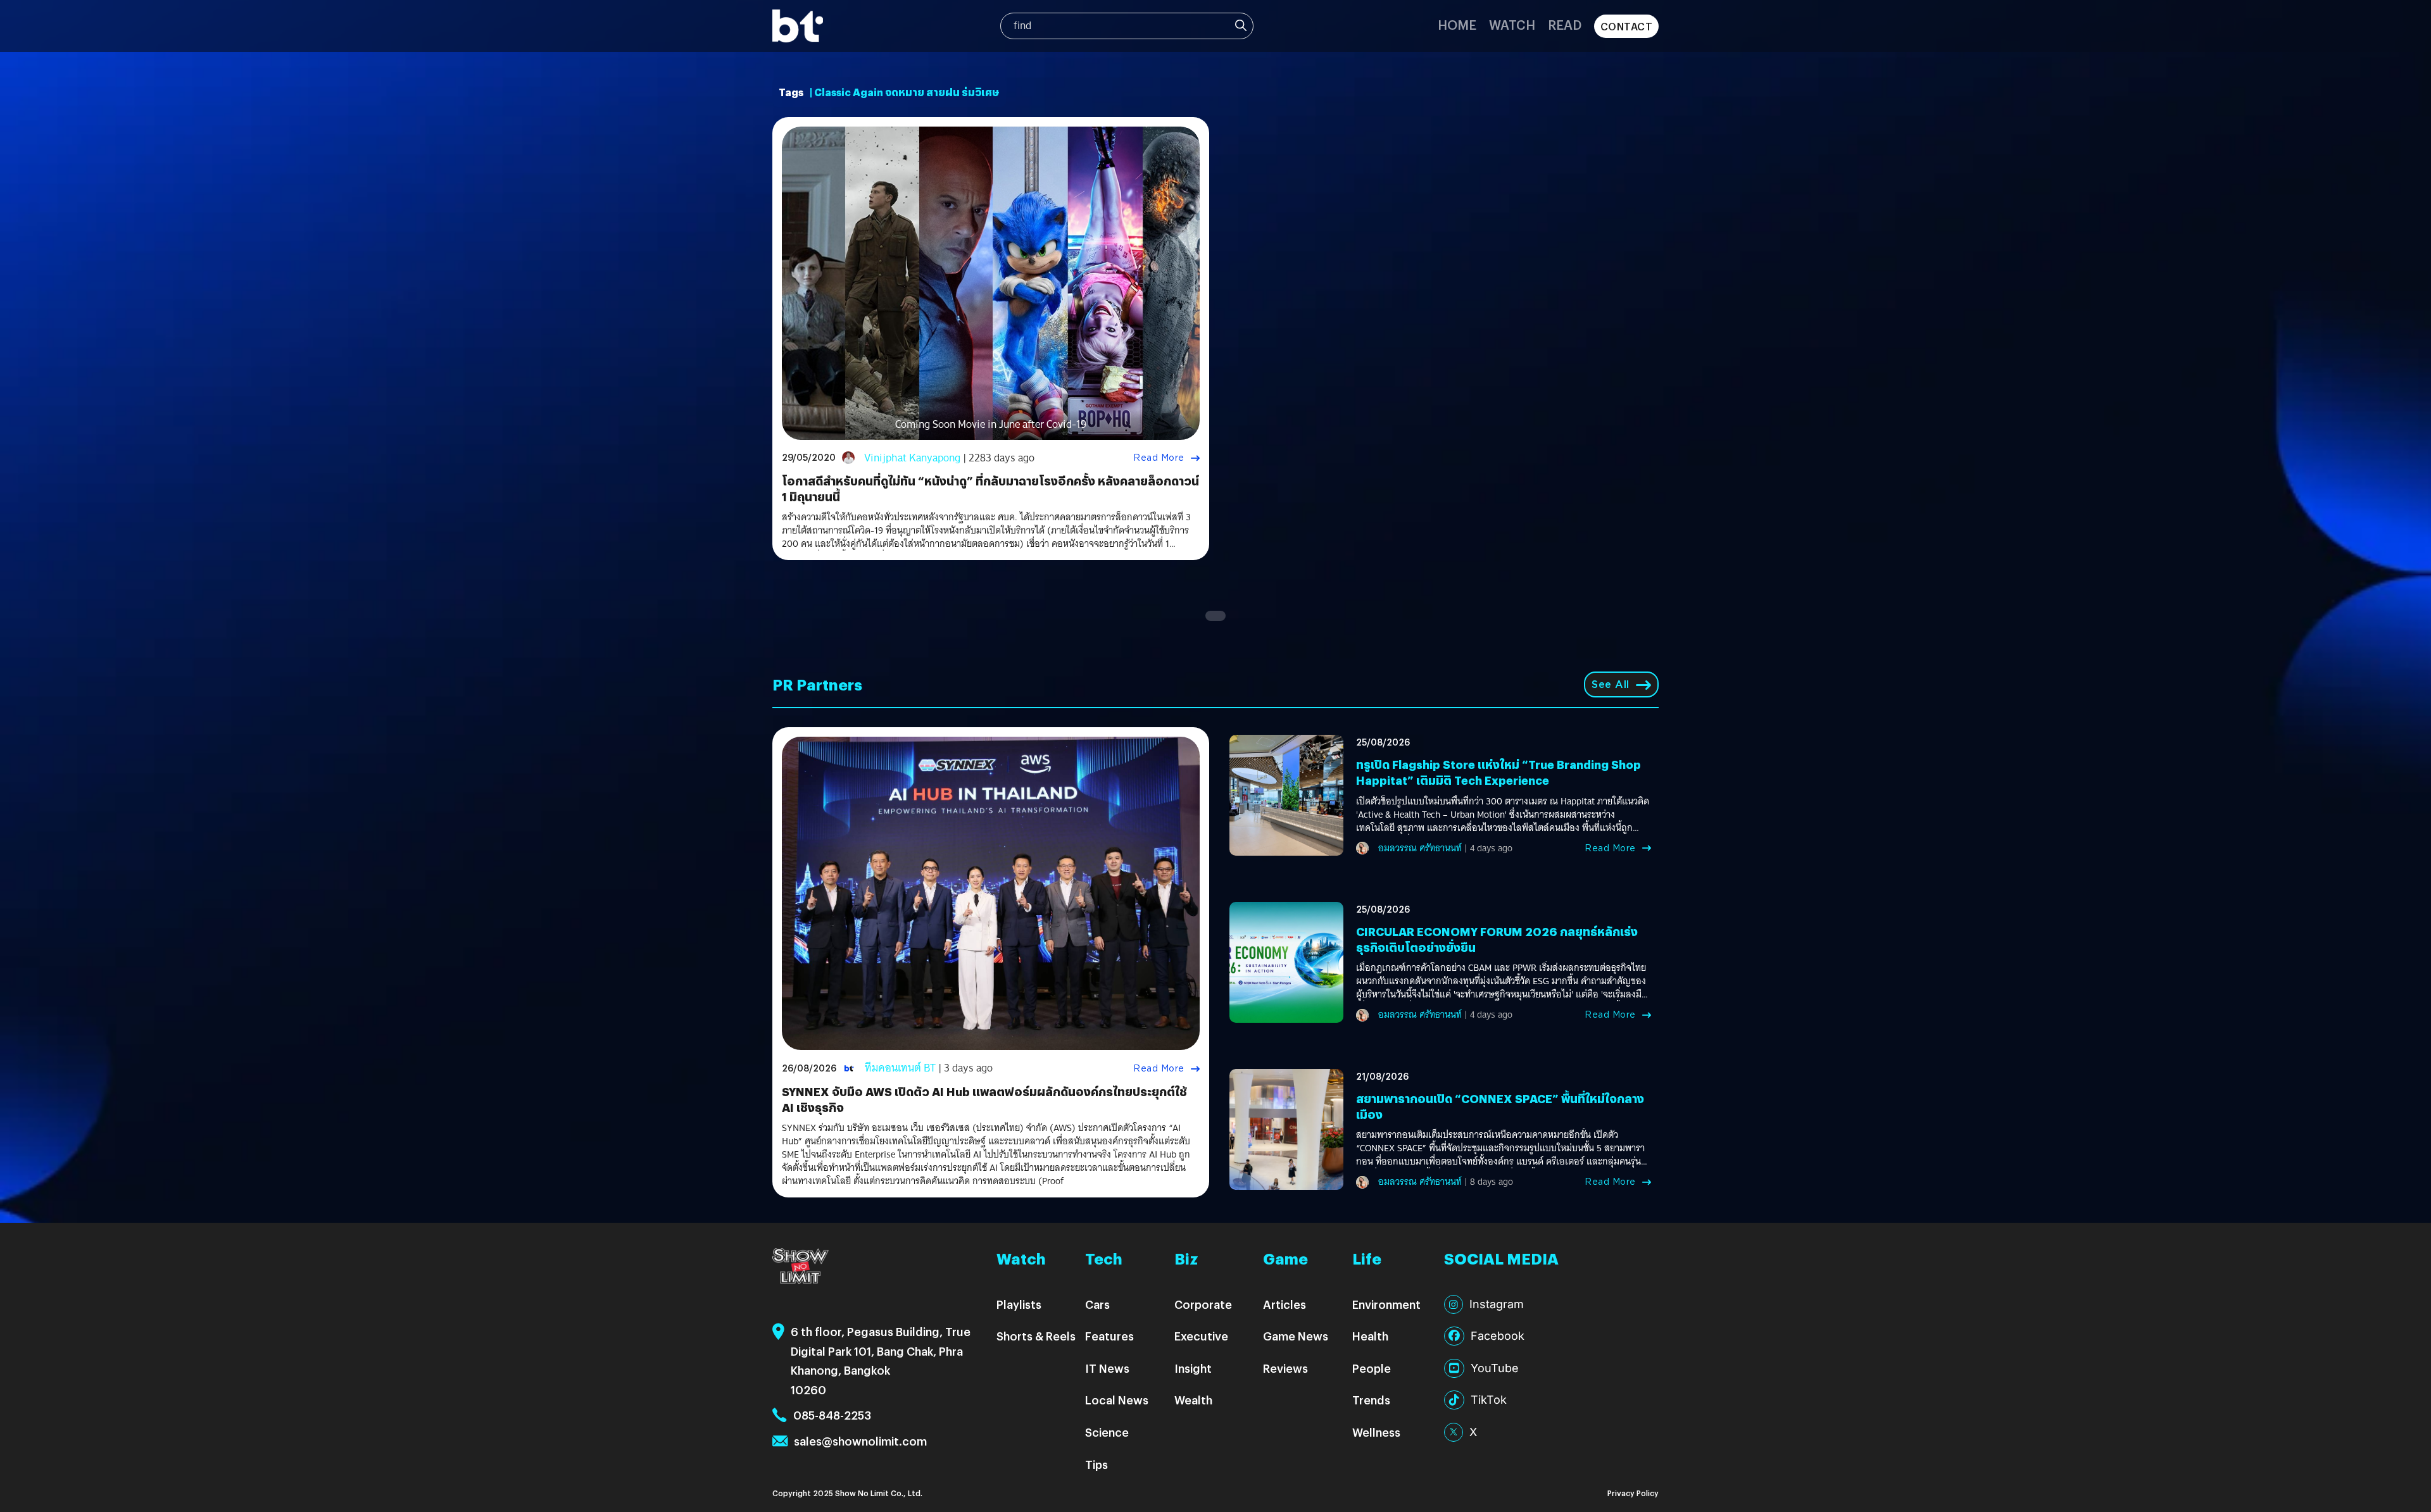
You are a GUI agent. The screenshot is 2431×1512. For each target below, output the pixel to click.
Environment (1386, 1304)
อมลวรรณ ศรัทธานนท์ (1420, 848)
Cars (1097, 1304)
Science (1107, 1432)
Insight (1193, 1368)
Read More (1159, 458)
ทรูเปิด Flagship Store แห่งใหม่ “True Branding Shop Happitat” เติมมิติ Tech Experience (1498, 772)
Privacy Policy (1633, 1493)
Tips (1096, 1464)
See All (1611, 684)
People (1372, 1368)
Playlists (1019, 1304)
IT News (1107, 1368)
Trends (1371, 1400)
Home (1457, 24)
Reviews (1285, 1368)
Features (1109, 1336)
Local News (1117, 1400)
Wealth (1193, 1400)
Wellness (1376, 1432)
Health (1370, 1336)
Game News (1296, 1336)
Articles (1285, 1304)
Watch (1512, 24)
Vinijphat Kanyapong (912, 458)
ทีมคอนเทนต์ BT (900, 1068)
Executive (1201, 1336)
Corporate (1203, 1304)
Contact (1627, 26)
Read (1565, 24)
